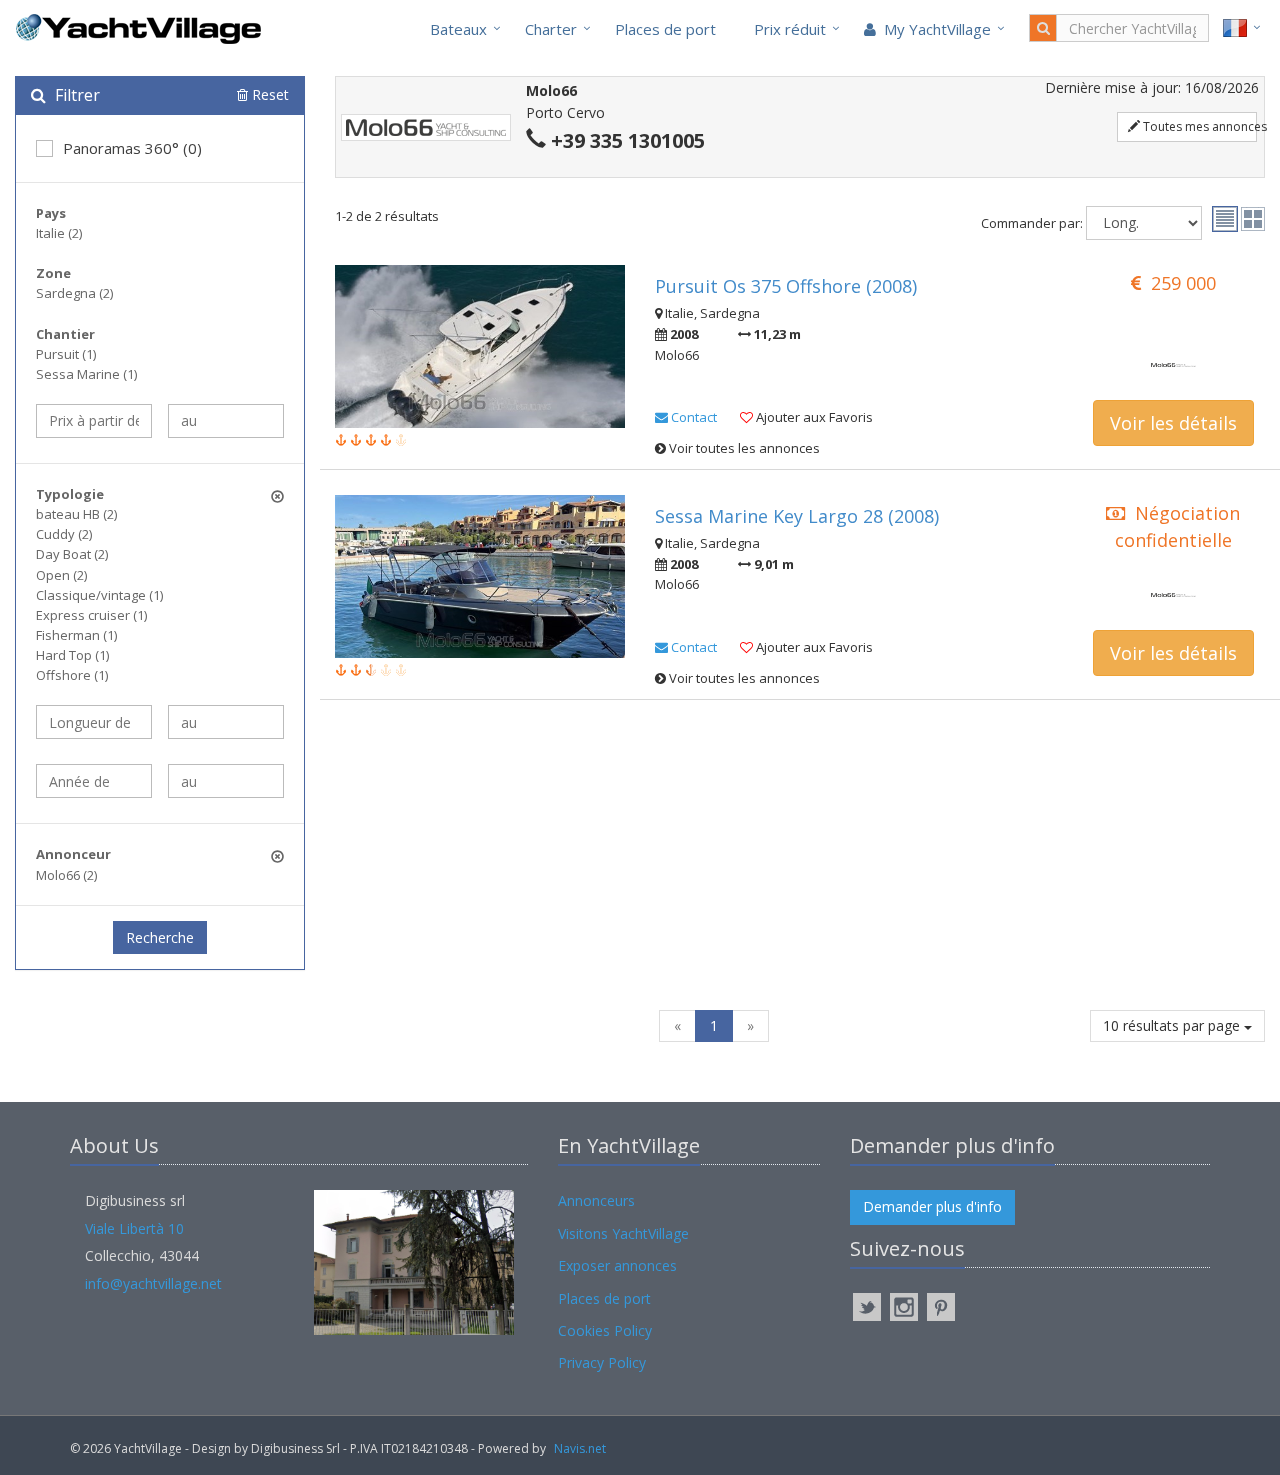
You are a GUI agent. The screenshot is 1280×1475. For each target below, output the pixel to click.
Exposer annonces (617, 1265)
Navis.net (580, 1448)
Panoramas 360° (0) (132, 148)
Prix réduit (790, 29)
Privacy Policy (602, 1362)
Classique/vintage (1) (99, 595)
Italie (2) (59, 233)
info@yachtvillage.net (153, 1283)
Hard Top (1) (72, 655)
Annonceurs (596, 1200)
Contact (692, 417)
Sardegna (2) (74, 293)
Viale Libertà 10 (134, 1228)
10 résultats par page (1173, 1025)
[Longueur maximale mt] (226, 722)
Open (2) (61, 575)
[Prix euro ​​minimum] (94, 421)
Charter (551, 29)
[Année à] (226, 781)
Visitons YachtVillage (623, 1233)
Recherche (160, 937)
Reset (268, 94)
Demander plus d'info (932, 1206)
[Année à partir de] (94, 781)
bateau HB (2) (76, 514)
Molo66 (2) (66, 875)
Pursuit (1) (66, 354)
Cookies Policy (605, 1330)
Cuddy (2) (64, 534)
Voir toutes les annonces (743, 448)
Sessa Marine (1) (86, 374)
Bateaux (458, 29)
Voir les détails (1173, 423)
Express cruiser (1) (91, 615)
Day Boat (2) (72, 554)
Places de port (665, 29)
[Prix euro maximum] (226, 421)
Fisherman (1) (76, 635)
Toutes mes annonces (1198, 126)
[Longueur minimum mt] (94, 722)
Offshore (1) (72, 675)
